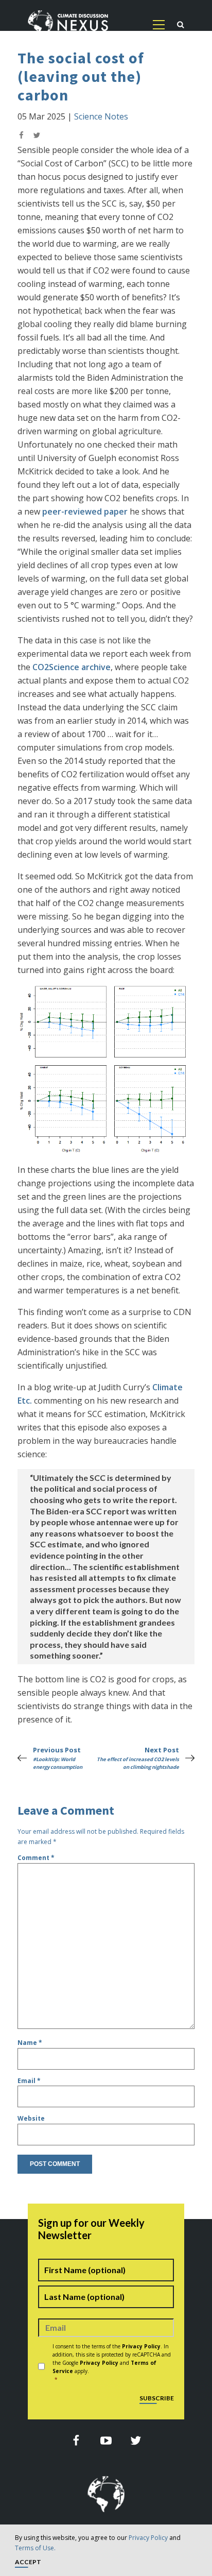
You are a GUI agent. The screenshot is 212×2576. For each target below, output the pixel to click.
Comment (36, 1858)
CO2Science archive (72, 667)
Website (31, 2118)
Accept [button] (28, 2562)
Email (29, 2081)
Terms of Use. (35, 2548)
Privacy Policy (148, 2538)
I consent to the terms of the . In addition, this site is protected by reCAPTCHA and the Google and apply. (112, 2363)
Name (30, 2043)
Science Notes (101, 116)
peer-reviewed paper (85, 511)
